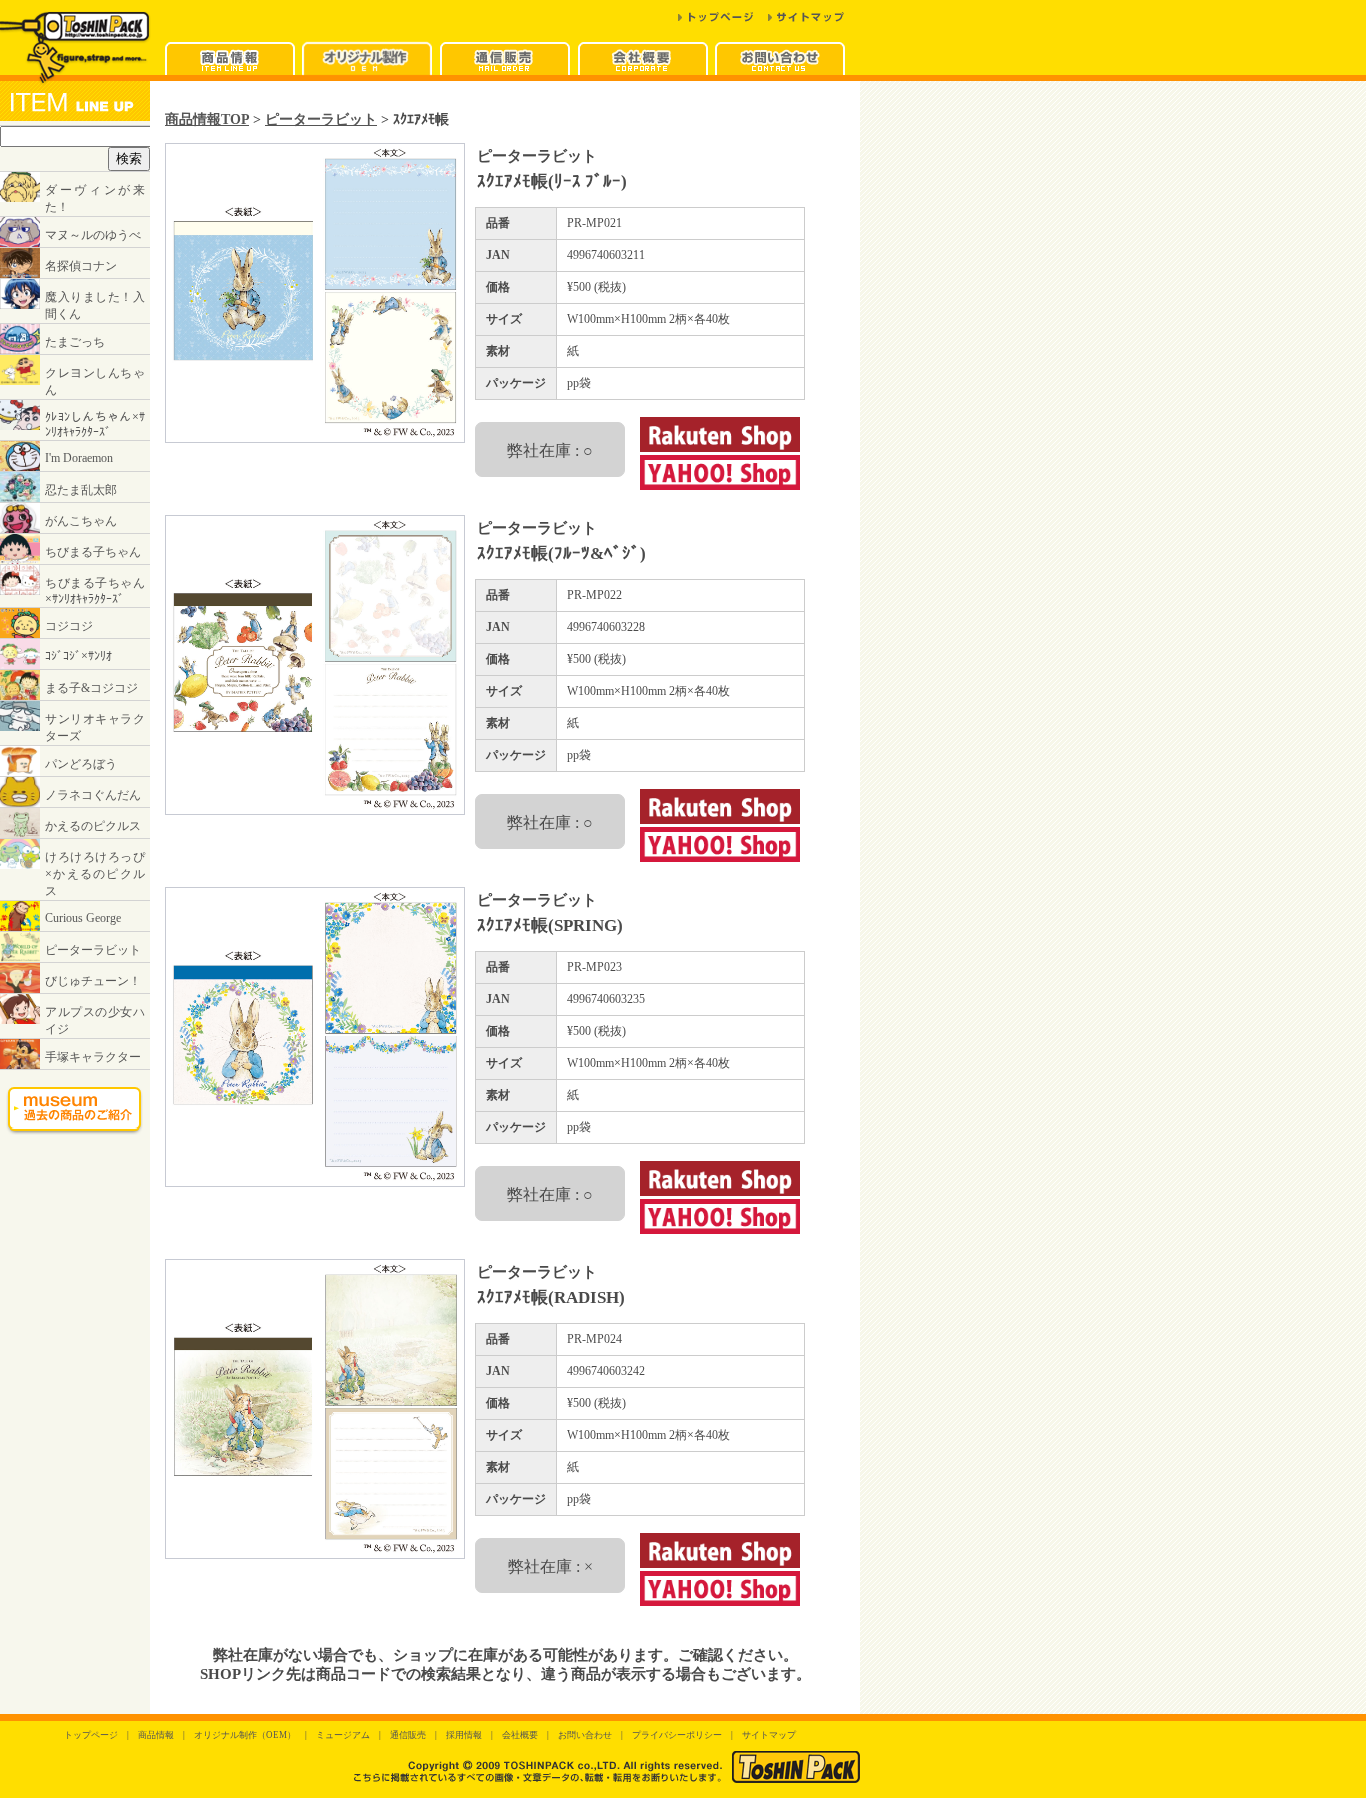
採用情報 (464, 1735)
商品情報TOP (207, 119)
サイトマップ (769, 1735)
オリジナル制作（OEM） (245, 1735)
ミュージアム (343, 1735)
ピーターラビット (321, 119)
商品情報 (156, 1735)
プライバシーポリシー (677, 1735)
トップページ (91, 1735)
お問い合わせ (585, 1735)
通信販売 (408, 1735)
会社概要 (520, 1735)
